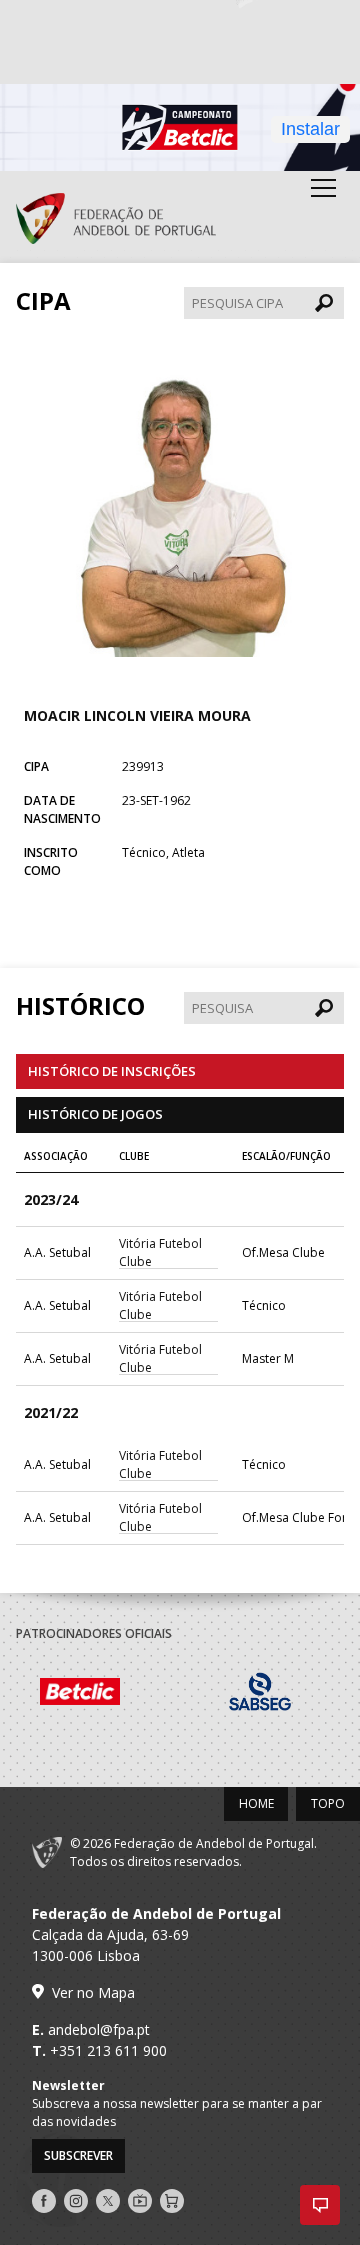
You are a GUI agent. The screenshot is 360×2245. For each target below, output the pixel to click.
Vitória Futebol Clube (160, 1252)
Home (256, 1803)
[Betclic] (106, 1694)
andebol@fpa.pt (99, 2029)
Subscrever (78, 2155)
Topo (328, 1803)
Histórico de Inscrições (112, 1071)
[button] (320, 2205)
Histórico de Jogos (95, 1114)
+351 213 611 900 (108, 2050)
